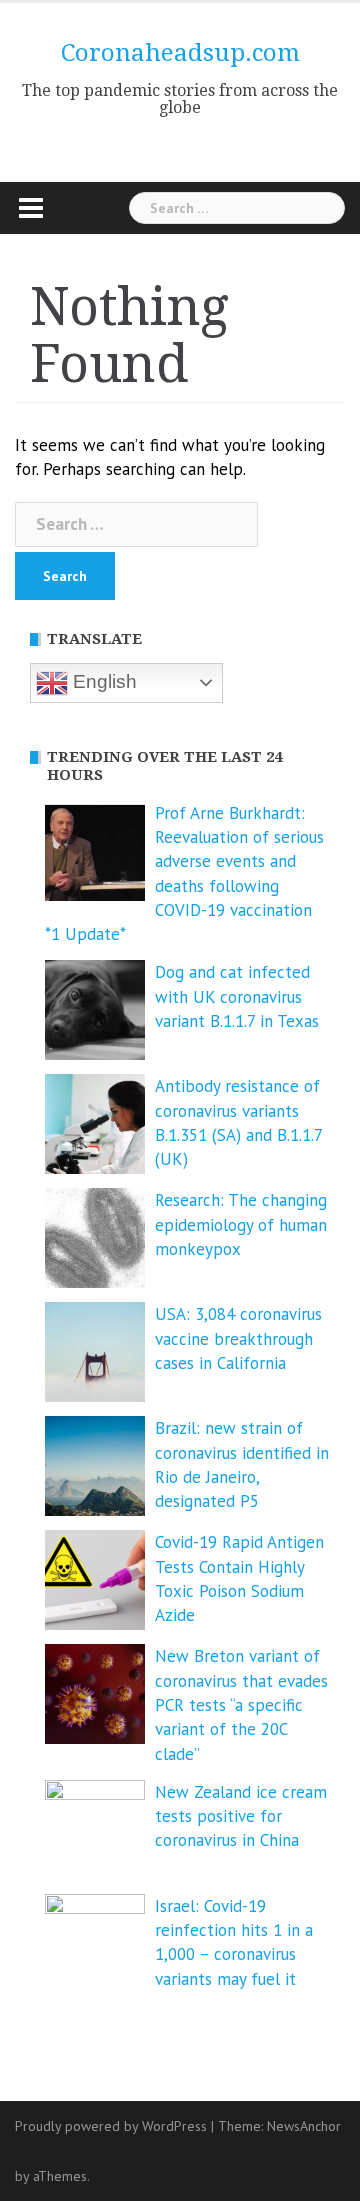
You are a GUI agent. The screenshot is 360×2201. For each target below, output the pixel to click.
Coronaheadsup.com (180, 53)
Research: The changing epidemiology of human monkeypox (241, 1224)
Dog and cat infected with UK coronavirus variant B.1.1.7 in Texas (237, 996)
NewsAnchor (304, 2126)
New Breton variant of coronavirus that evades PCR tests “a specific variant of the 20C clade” (241, 1704)
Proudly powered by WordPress (111, 2126)
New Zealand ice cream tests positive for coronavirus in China (241, 1816)
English (102, 681)
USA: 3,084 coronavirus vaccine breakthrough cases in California (238, 1338)
